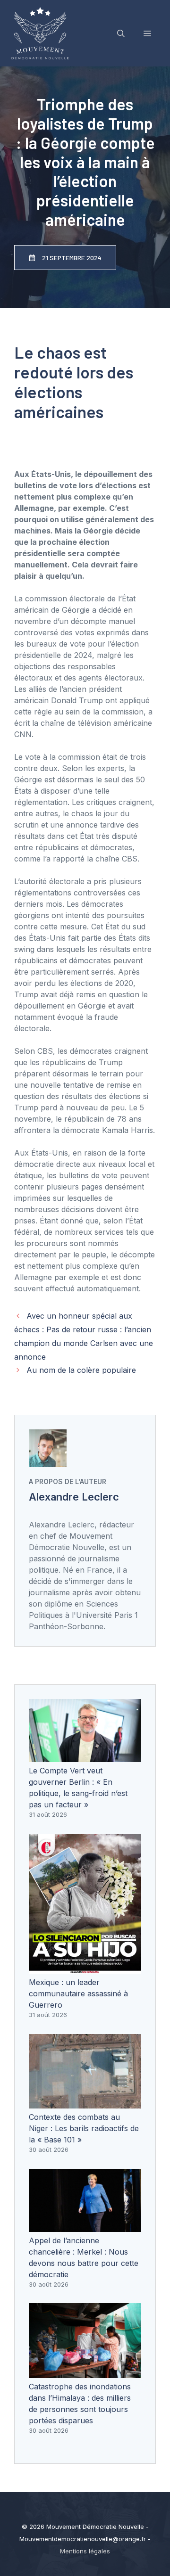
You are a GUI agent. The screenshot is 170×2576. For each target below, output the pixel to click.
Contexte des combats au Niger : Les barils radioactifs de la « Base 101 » (84, 2128)
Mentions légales (85, 2551)
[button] (121, 33)
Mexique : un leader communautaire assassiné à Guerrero (78, 1994)
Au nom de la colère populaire (81, 1370)
